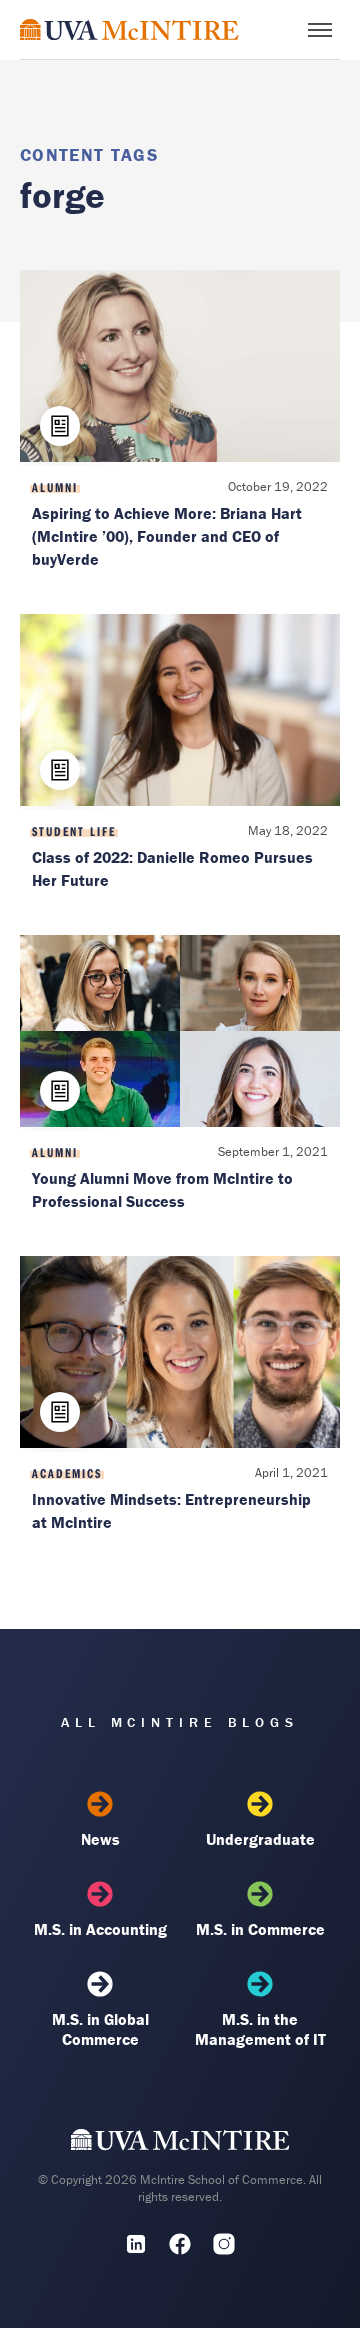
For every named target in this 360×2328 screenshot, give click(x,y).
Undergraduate (260, 1839)
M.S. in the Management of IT (260, 2029)
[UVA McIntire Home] (180, 2145)
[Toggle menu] (320, 30)
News (100, 1839)
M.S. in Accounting (100, 1929)
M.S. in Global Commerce (100, 2029)
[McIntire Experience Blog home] (129, 29)
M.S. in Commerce (260, 1929)
